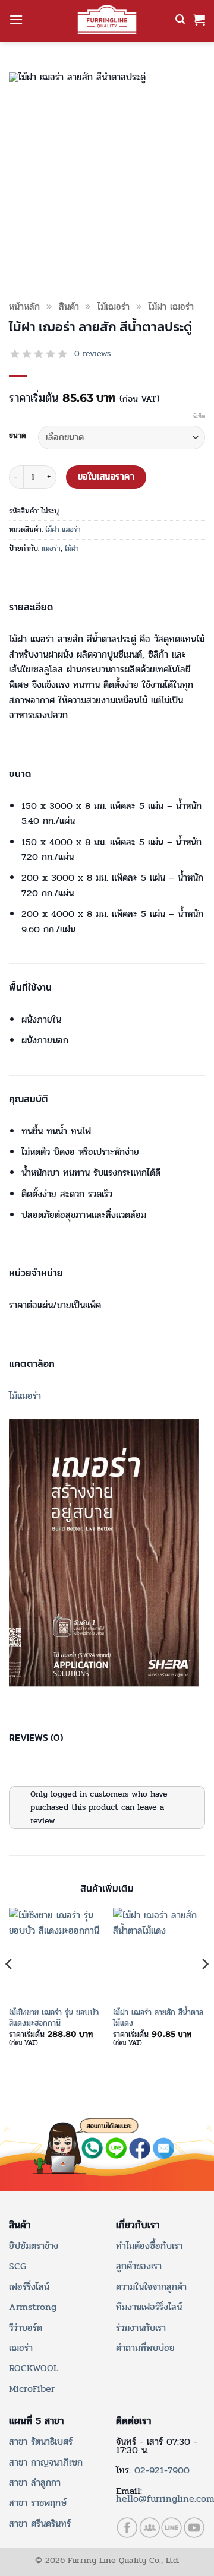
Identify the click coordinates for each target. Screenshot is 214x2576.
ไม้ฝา (72, 548)
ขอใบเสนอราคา (106, 477)
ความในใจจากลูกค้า (151, 2287)
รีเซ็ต (199, 417)
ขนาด (18, 436)
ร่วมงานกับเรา (141, 2328)
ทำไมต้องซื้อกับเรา (149, 2246)
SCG (18, 2266)
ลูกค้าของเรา (139, 2266)
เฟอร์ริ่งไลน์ (29, 2287)
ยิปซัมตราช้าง (34, 2246)
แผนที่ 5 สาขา (36, 2421)
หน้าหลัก (24, 307)
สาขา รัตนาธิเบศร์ (41, 2442)
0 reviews (92, 354)
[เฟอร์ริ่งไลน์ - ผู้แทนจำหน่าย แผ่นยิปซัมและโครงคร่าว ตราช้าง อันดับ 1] (107, 20)
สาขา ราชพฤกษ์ (38, 2503)
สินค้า (69, 307)
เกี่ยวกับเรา (138, 2225)
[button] (16, 19)
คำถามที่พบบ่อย (145, 2348)
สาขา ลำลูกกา (35, 2483)
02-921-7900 (162, 2470)
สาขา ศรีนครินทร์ (40, 2523)
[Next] (204, 1987)
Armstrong (33, 2307)
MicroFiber (32, 2389)
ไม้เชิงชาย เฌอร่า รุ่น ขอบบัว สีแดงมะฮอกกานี (54, 2018)
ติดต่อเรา (133, 2421)
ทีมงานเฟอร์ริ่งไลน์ (149, 2307)
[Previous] (10, 1987)
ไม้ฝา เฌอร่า (171, 307)
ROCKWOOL (34, 2368)
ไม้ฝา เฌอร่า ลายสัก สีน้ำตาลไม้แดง (158, 2018)
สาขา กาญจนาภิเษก (46, 2462)
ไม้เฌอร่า (114, 307)
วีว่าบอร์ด (26, 2328)
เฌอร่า (51, 548)
